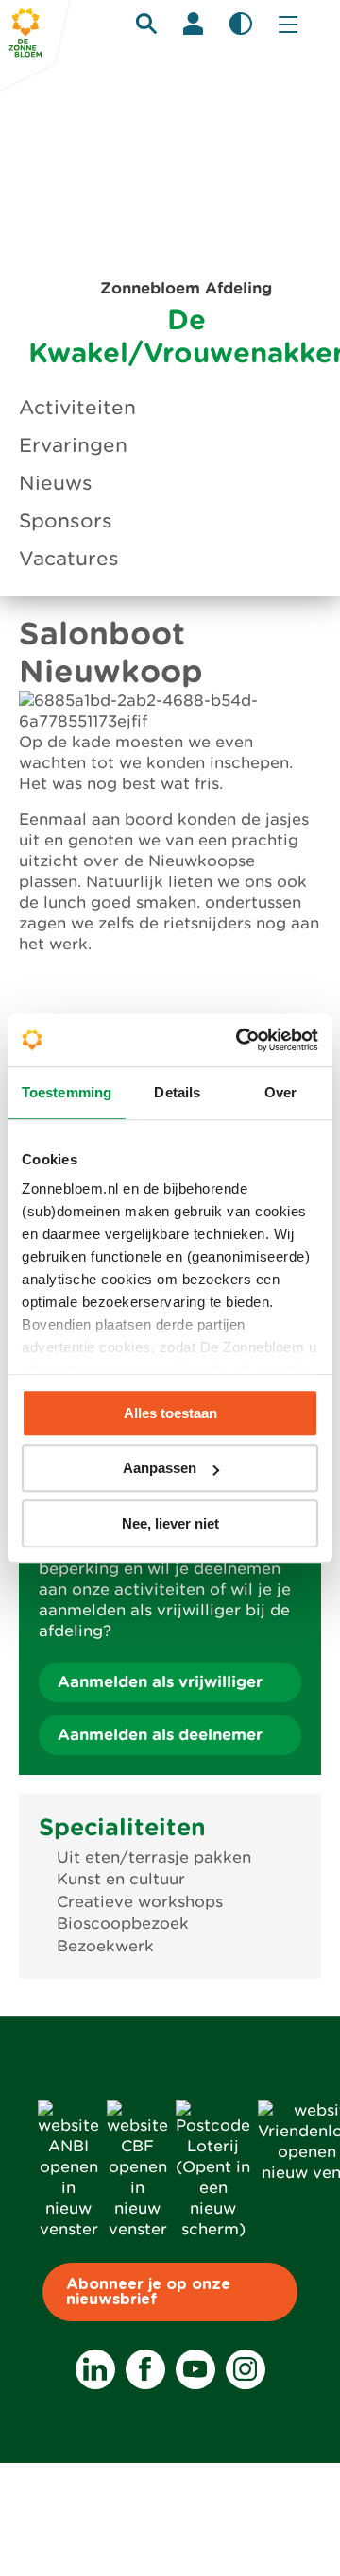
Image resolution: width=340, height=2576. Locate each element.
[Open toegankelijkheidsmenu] (241, 24)
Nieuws (56, 483)
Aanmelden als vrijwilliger (160, 1682)
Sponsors (66, 521)
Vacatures (69, 559)
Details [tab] (177, 1092)
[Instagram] (246, 2369)
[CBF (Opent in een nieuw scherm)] (137, 2229)
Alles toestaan (170, 1413)
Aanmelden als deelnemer (160, 1735)
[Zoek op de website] (146, 24)
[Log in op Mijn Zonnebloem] (194, 24)
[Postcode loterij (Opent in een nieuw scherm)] (213, 2229)
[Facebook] (145, 2369)
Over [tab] (280, 1092)
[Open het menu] (288, 24)
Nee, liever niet (170, 1523)
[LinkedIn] (95, 2369)
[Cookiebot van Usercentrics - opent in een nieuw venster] (240, 1040)
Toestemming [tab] (67, 1092)
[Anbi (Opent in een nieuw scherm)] (68, 2229)
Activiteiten (77, 408)
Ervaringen (73, 445)
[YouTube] (195, 2369)
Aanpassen (160, 1468)
